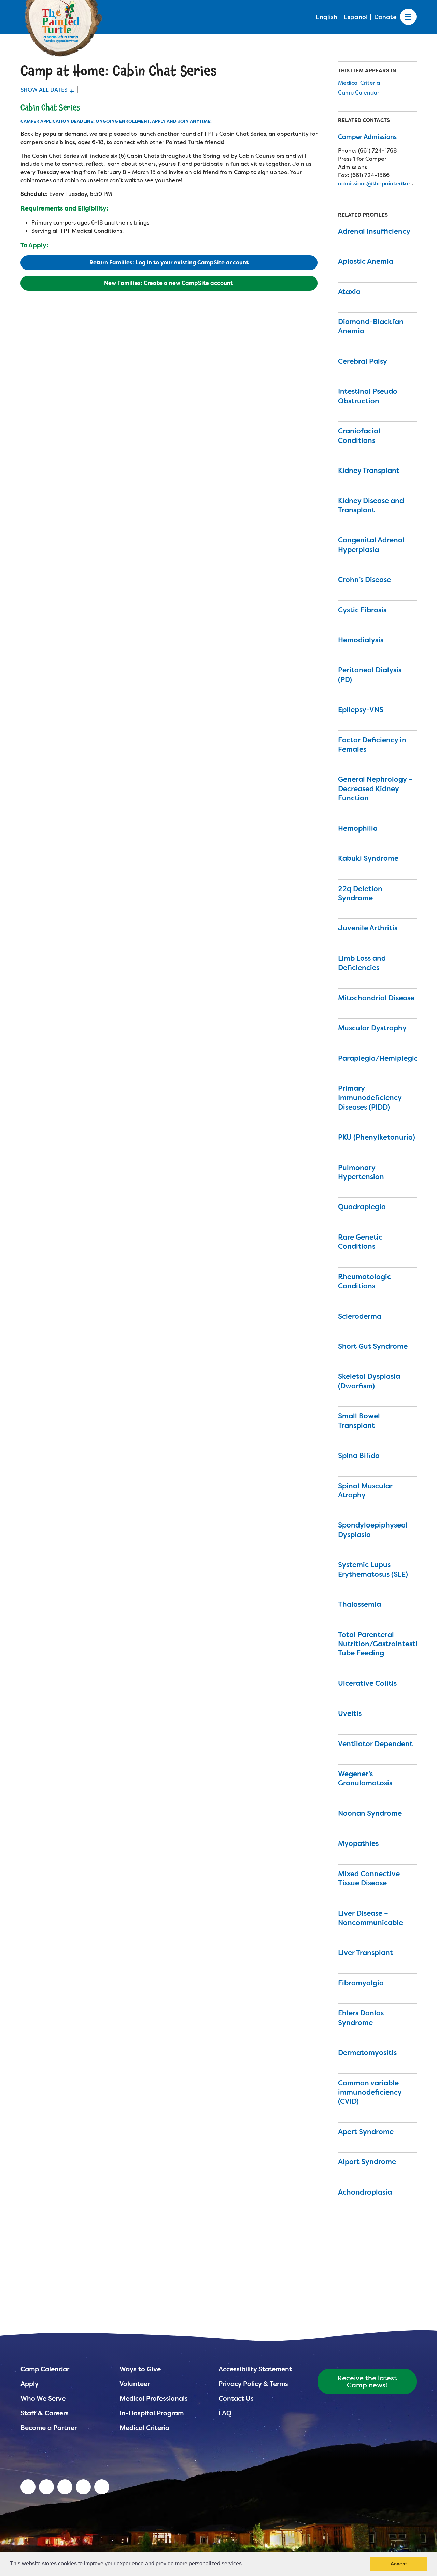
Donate (385, 17)
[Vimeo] (83, 2487)
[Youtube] (46, 2487)
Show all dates (44, 90)
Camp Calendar (359, 93)
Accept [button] (399, 2564)
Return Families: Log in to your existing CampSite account (169, 263)
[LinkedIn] (28, 2487)
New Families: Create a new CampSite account (169, 283)
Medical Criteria (359, 83)
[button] (245, 2564)
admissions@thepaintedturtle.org (383, 183)
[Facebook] (65, 2487)
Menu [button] (408, 17)
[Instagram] (102, 2487)
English (327, 17)
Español (356, 17)
